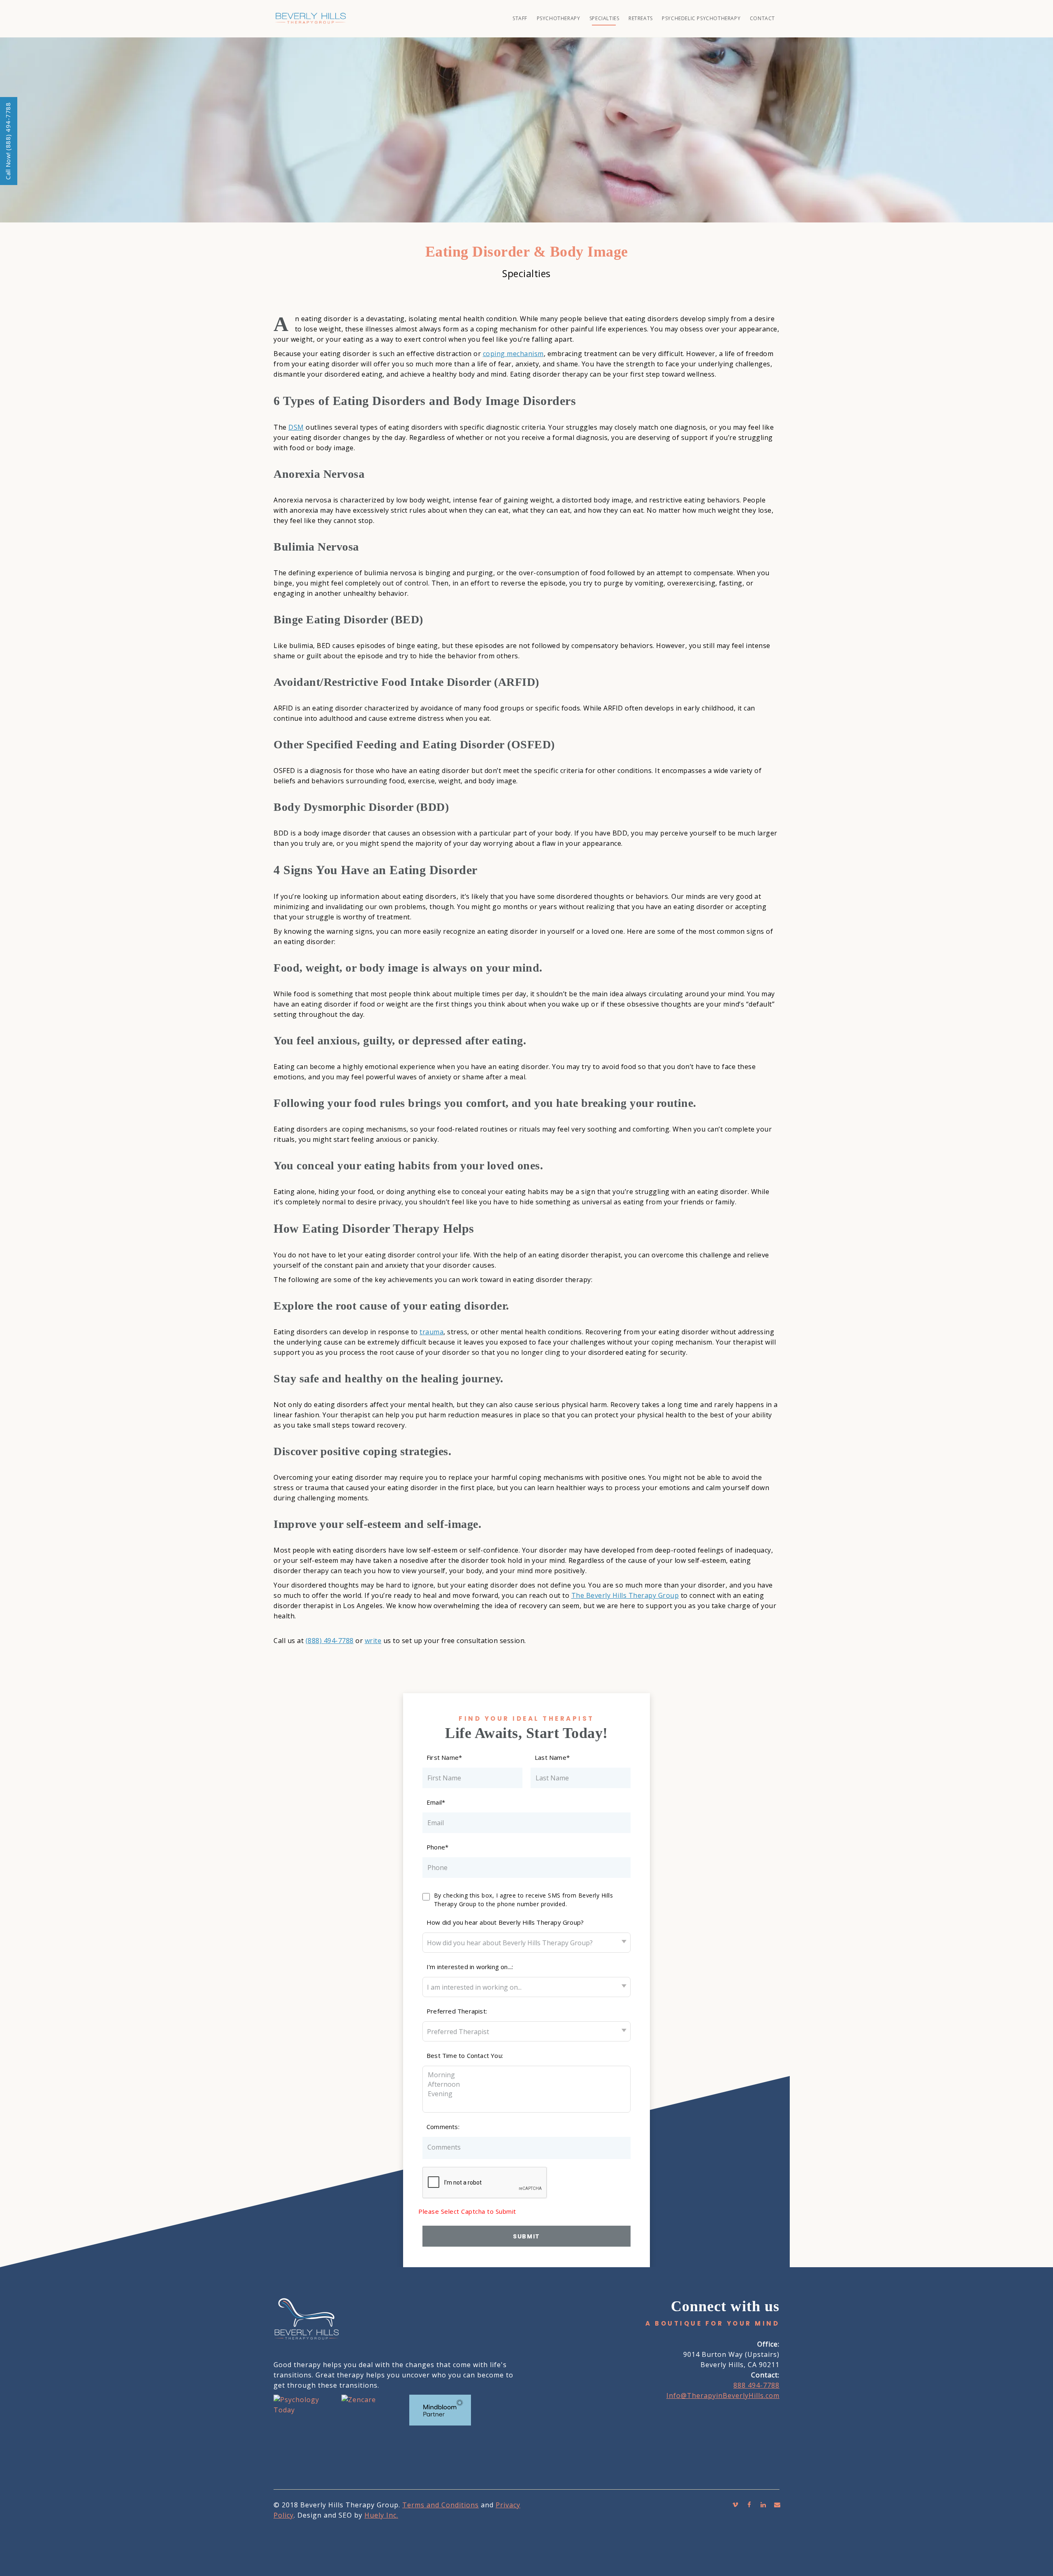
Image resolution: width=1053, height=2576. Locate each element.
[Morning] (518, 2075)
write (373, 1641)
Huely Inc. (381, 2515)
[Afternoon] (518, 2084)
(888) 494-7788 (330, 1641)
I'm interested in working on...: (470, 1967)
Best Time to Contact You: (465, 2055)
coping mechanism (513, 354)
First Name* (444, 1757)
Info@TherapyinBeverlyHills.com (723, 2395)
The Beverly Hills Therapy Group (625, 1595)
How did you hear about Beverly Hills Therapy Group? (505, 1922)
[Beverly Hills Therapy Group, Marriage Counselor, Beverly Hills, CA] (304, 2446)
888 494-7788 (756, 2385)
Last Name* (552, 1757)
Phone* (437, 1847)
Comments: (443, 2127)
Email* (436, 1802)
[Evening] (518, 2094)
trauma (431, 1332)
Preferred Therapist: (457, 2011)
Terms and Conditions (441, 2505)
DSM (296, 427)
